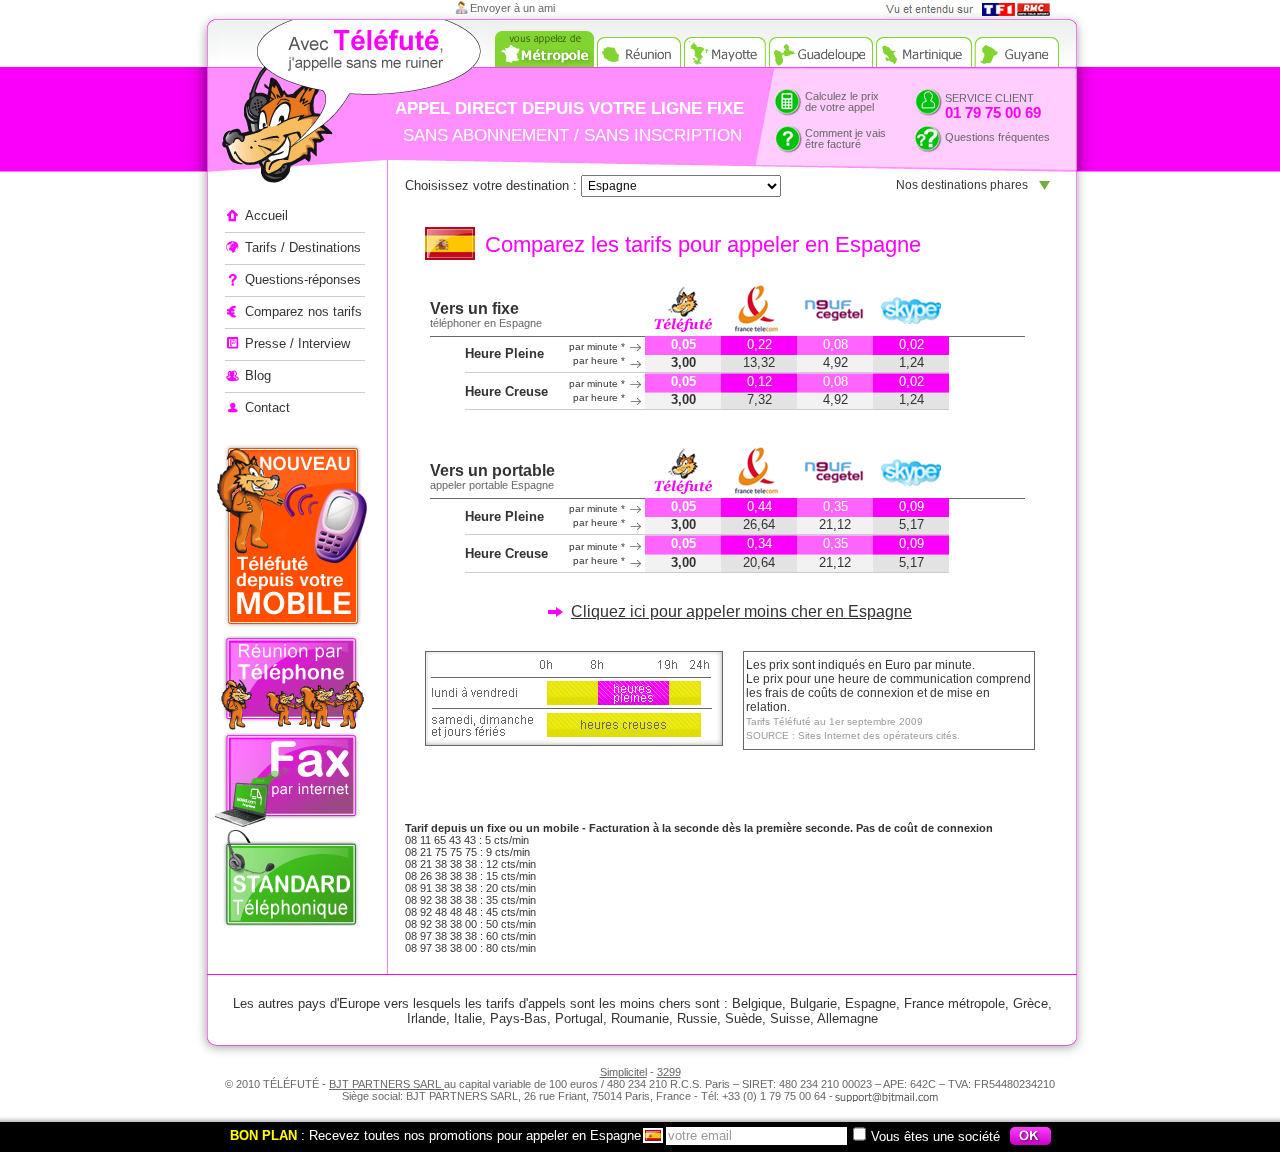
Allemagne (847, 1018)
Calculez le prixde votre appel (842, 101)
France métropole (954, 1003)
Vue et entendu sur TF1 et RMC (974, 9)
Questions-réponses (303, 279)
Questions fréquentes (997, 137)
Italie (468, 1018)
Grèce (1030, 1003)
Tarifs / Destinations (303, 247)
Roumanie (640, 1018)
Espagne (870, 1003)
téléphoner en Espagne (486, 323)
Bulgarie (813, 1003)
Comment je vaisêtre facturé (845, 138)
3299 (669, 1072)
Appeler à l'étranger (315, 105)
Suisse (790, 1018)
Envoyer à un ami (512, 8)
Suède (743, 1018)
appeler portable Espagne (492, 485)
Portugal (579, 1018)
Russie (697, 1018)
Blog (258, 375)
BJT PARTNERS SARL (386, 1084)
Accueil (266, 215)
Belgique (757, 1003)
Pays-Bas (518, 1018)
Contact (267, 407)
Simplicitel (623, 1072)
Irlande (426, 1018)
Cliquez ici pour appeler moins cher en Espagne (741, 611)
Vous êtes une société (935, 1136)
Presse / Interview (297, 343)
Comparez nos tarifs (303, 311)
